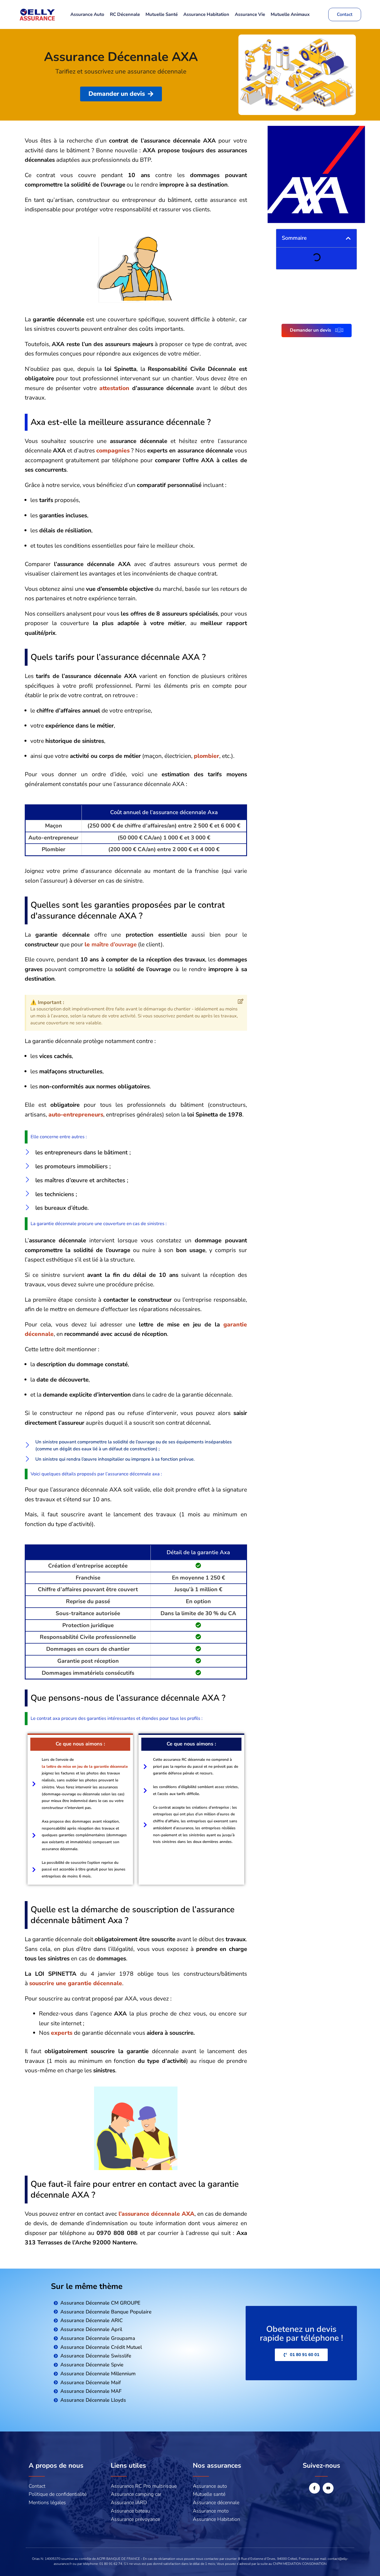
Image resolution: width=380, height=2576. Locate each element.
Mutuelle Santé (162, 14)
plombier (207, 756)
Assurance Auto (87, 14)
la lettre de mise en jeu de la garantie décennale (85, 1766)
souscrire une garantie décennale (76, 1983)
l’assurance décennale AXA (156, 2214)
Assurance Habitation (206, 14)
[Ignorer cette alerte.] (241, 1002)
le (111, 944)
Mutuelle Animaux (290, 14)
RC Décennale (125, 14)
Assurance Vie (250, 14)
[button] (348, 238)
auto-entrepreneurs (76, 1115)
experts (62, 2033)
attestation (116, 388)
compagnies (113, 450)
